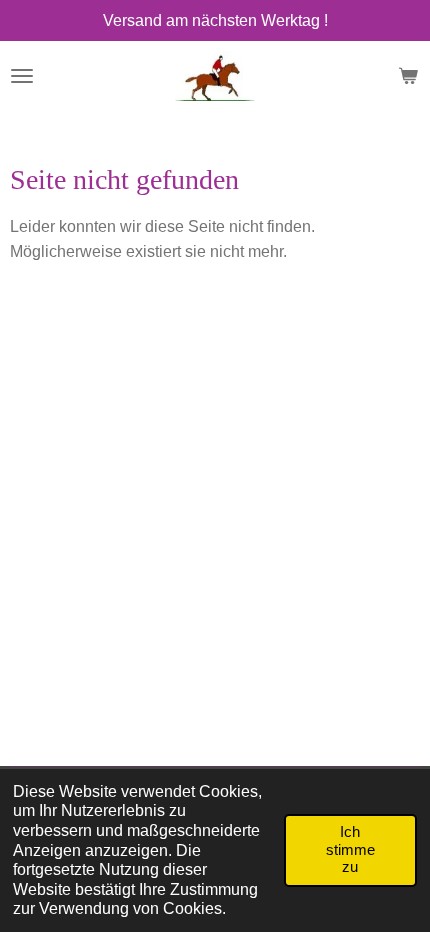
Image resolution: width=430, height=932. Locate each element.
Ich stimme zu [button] (350, 849)
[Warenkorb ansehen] (408, 76)
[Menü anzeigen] (22, 76)
